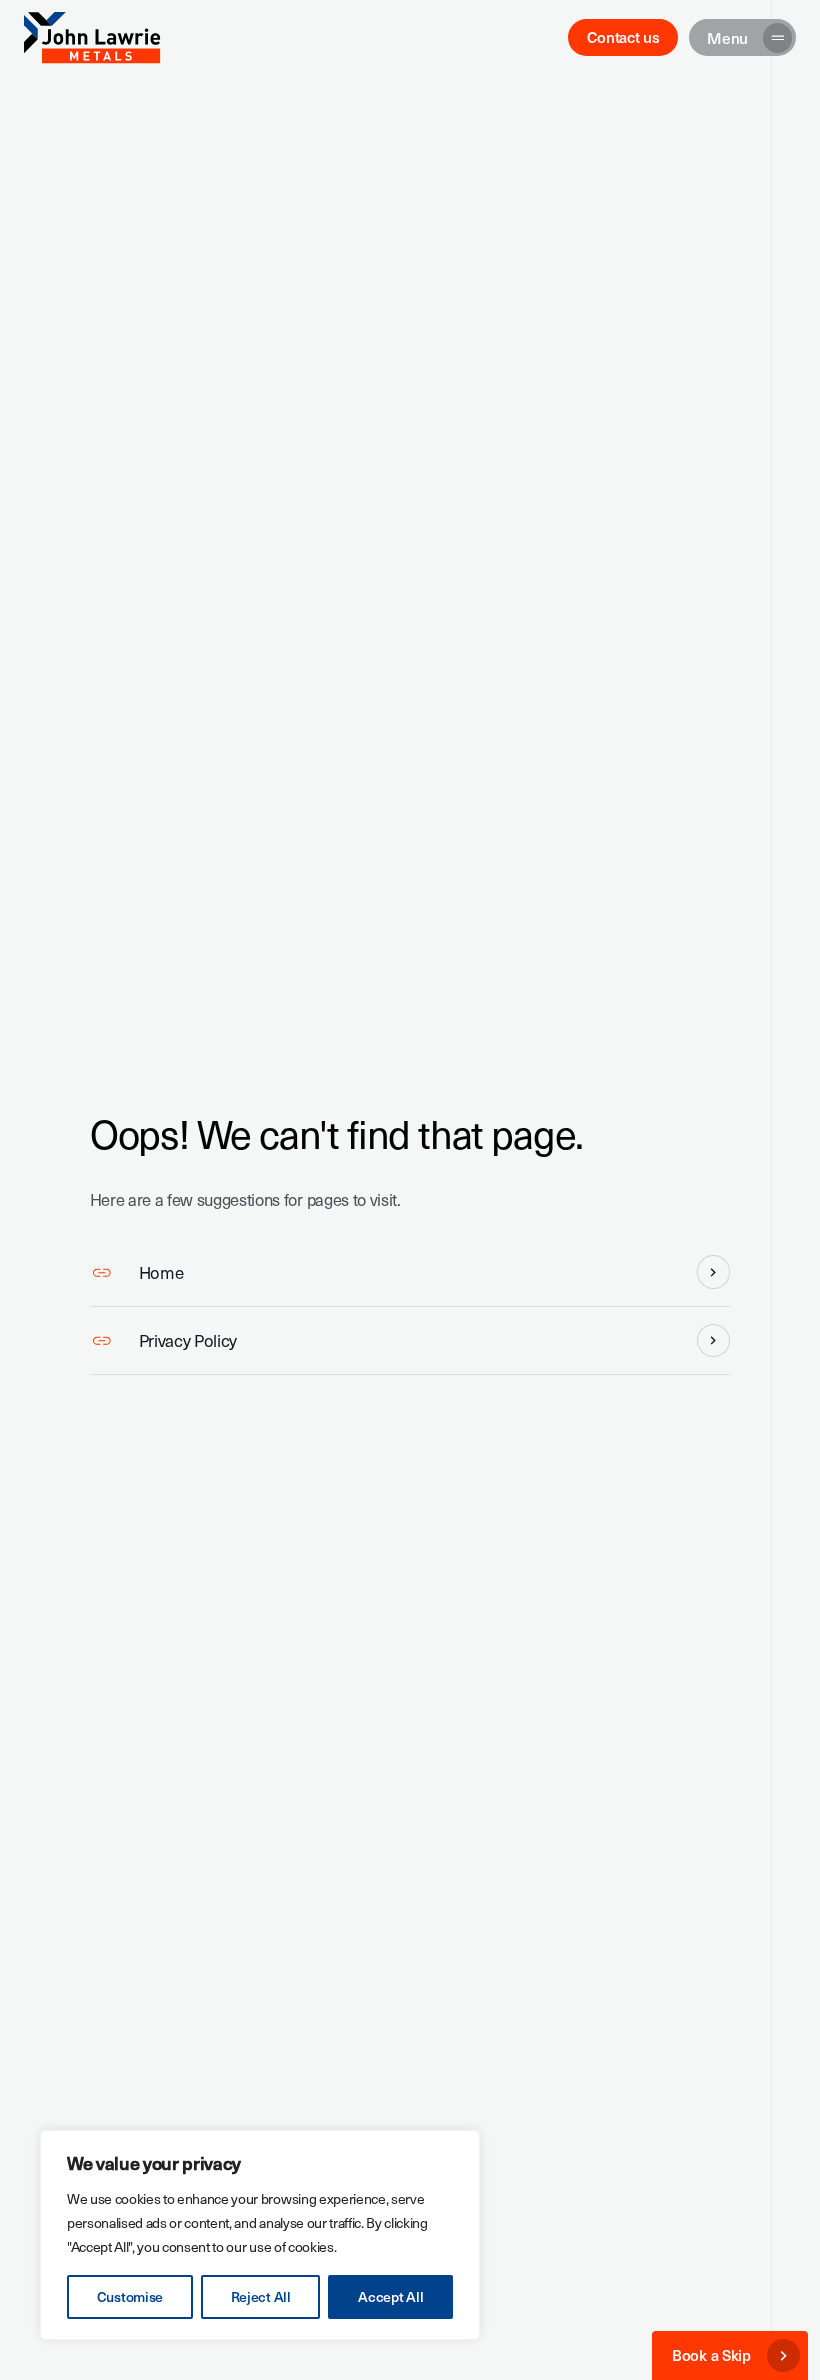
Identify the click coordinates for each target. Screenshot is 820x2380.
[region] (260, 2235)
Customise (130, 2296)
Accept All (390, 2296)
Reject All (261, 2296)
